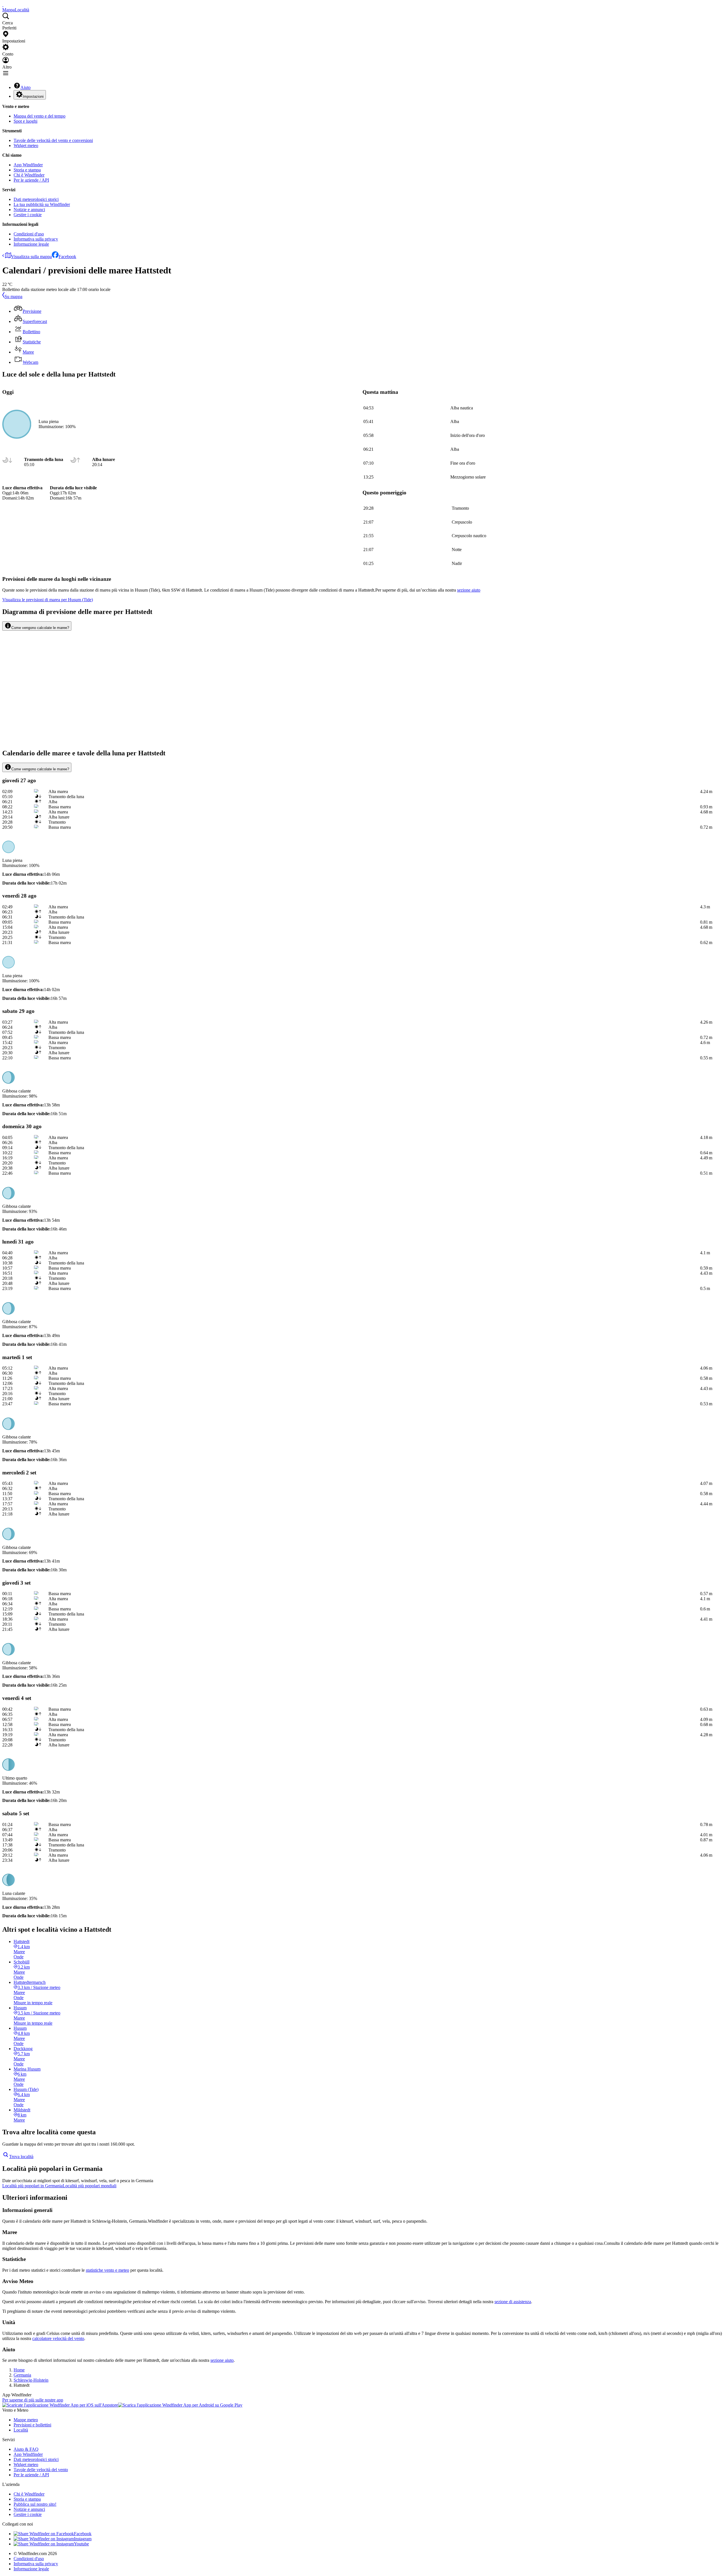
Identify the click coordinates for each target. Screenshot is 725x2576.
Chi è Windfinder (29, 175)
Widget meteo (26, 145)
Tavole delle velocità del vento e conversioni (53, 140)
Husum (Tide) (48, 600)
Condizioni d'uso (29, 234)
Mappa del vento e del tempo (40, 116)
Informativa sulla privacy (36, 239)
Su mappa (13, 297)
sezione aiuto (222, 2360)
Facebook (67, 257)
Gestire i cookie (28, 215)
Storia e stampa (27, 170)
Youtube (81, 2544)
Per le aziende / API (31, 180)
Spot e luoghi (25, 121)
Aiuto (25, 87)
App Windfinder (28, 165)
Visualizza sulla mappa (31, 257)
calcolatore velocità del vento (58, 2338)
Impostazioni (33, 96)
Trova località (21, 2157)
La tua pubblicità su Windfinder (42, 204)
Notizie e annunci (29, 210)
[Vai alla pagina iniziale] (3, 5)
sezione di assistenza (513, 2302)
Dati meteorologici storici (36, 199)
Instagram (83, 2539)
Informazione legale (31, 244)
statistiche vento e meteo (107, 2270)
